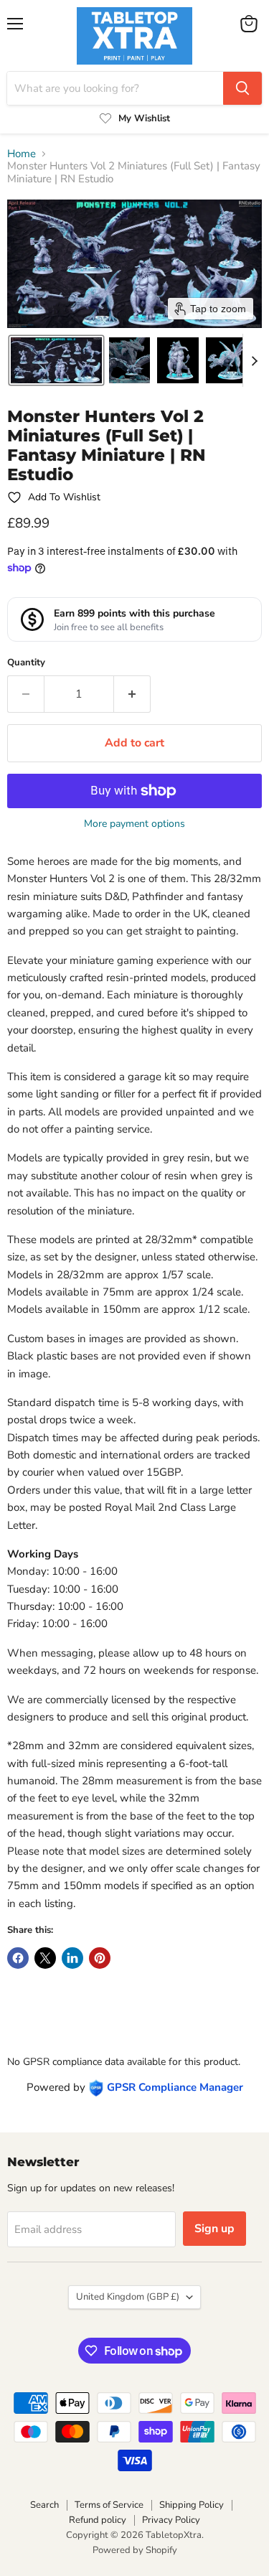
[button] (56, 360)
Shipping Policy (192, 2505)
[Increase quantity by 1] (132, 694)
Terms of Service (109, 2505)
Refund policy (98, 2520)
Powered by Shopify (135, 2550)
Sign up (214, 2229)
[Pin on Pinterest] (100, 1958)
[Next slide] (254, 360)
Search (44, 2505)
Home (22, 154)
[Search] (242, 88)
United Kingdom (128, 2297)
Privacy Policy (171, 2520)
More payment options (134, 824)
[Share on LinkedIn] (72, 1958)
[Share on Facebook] (18, 1958)
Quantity (26, 663)
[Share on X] (45, 1958)
